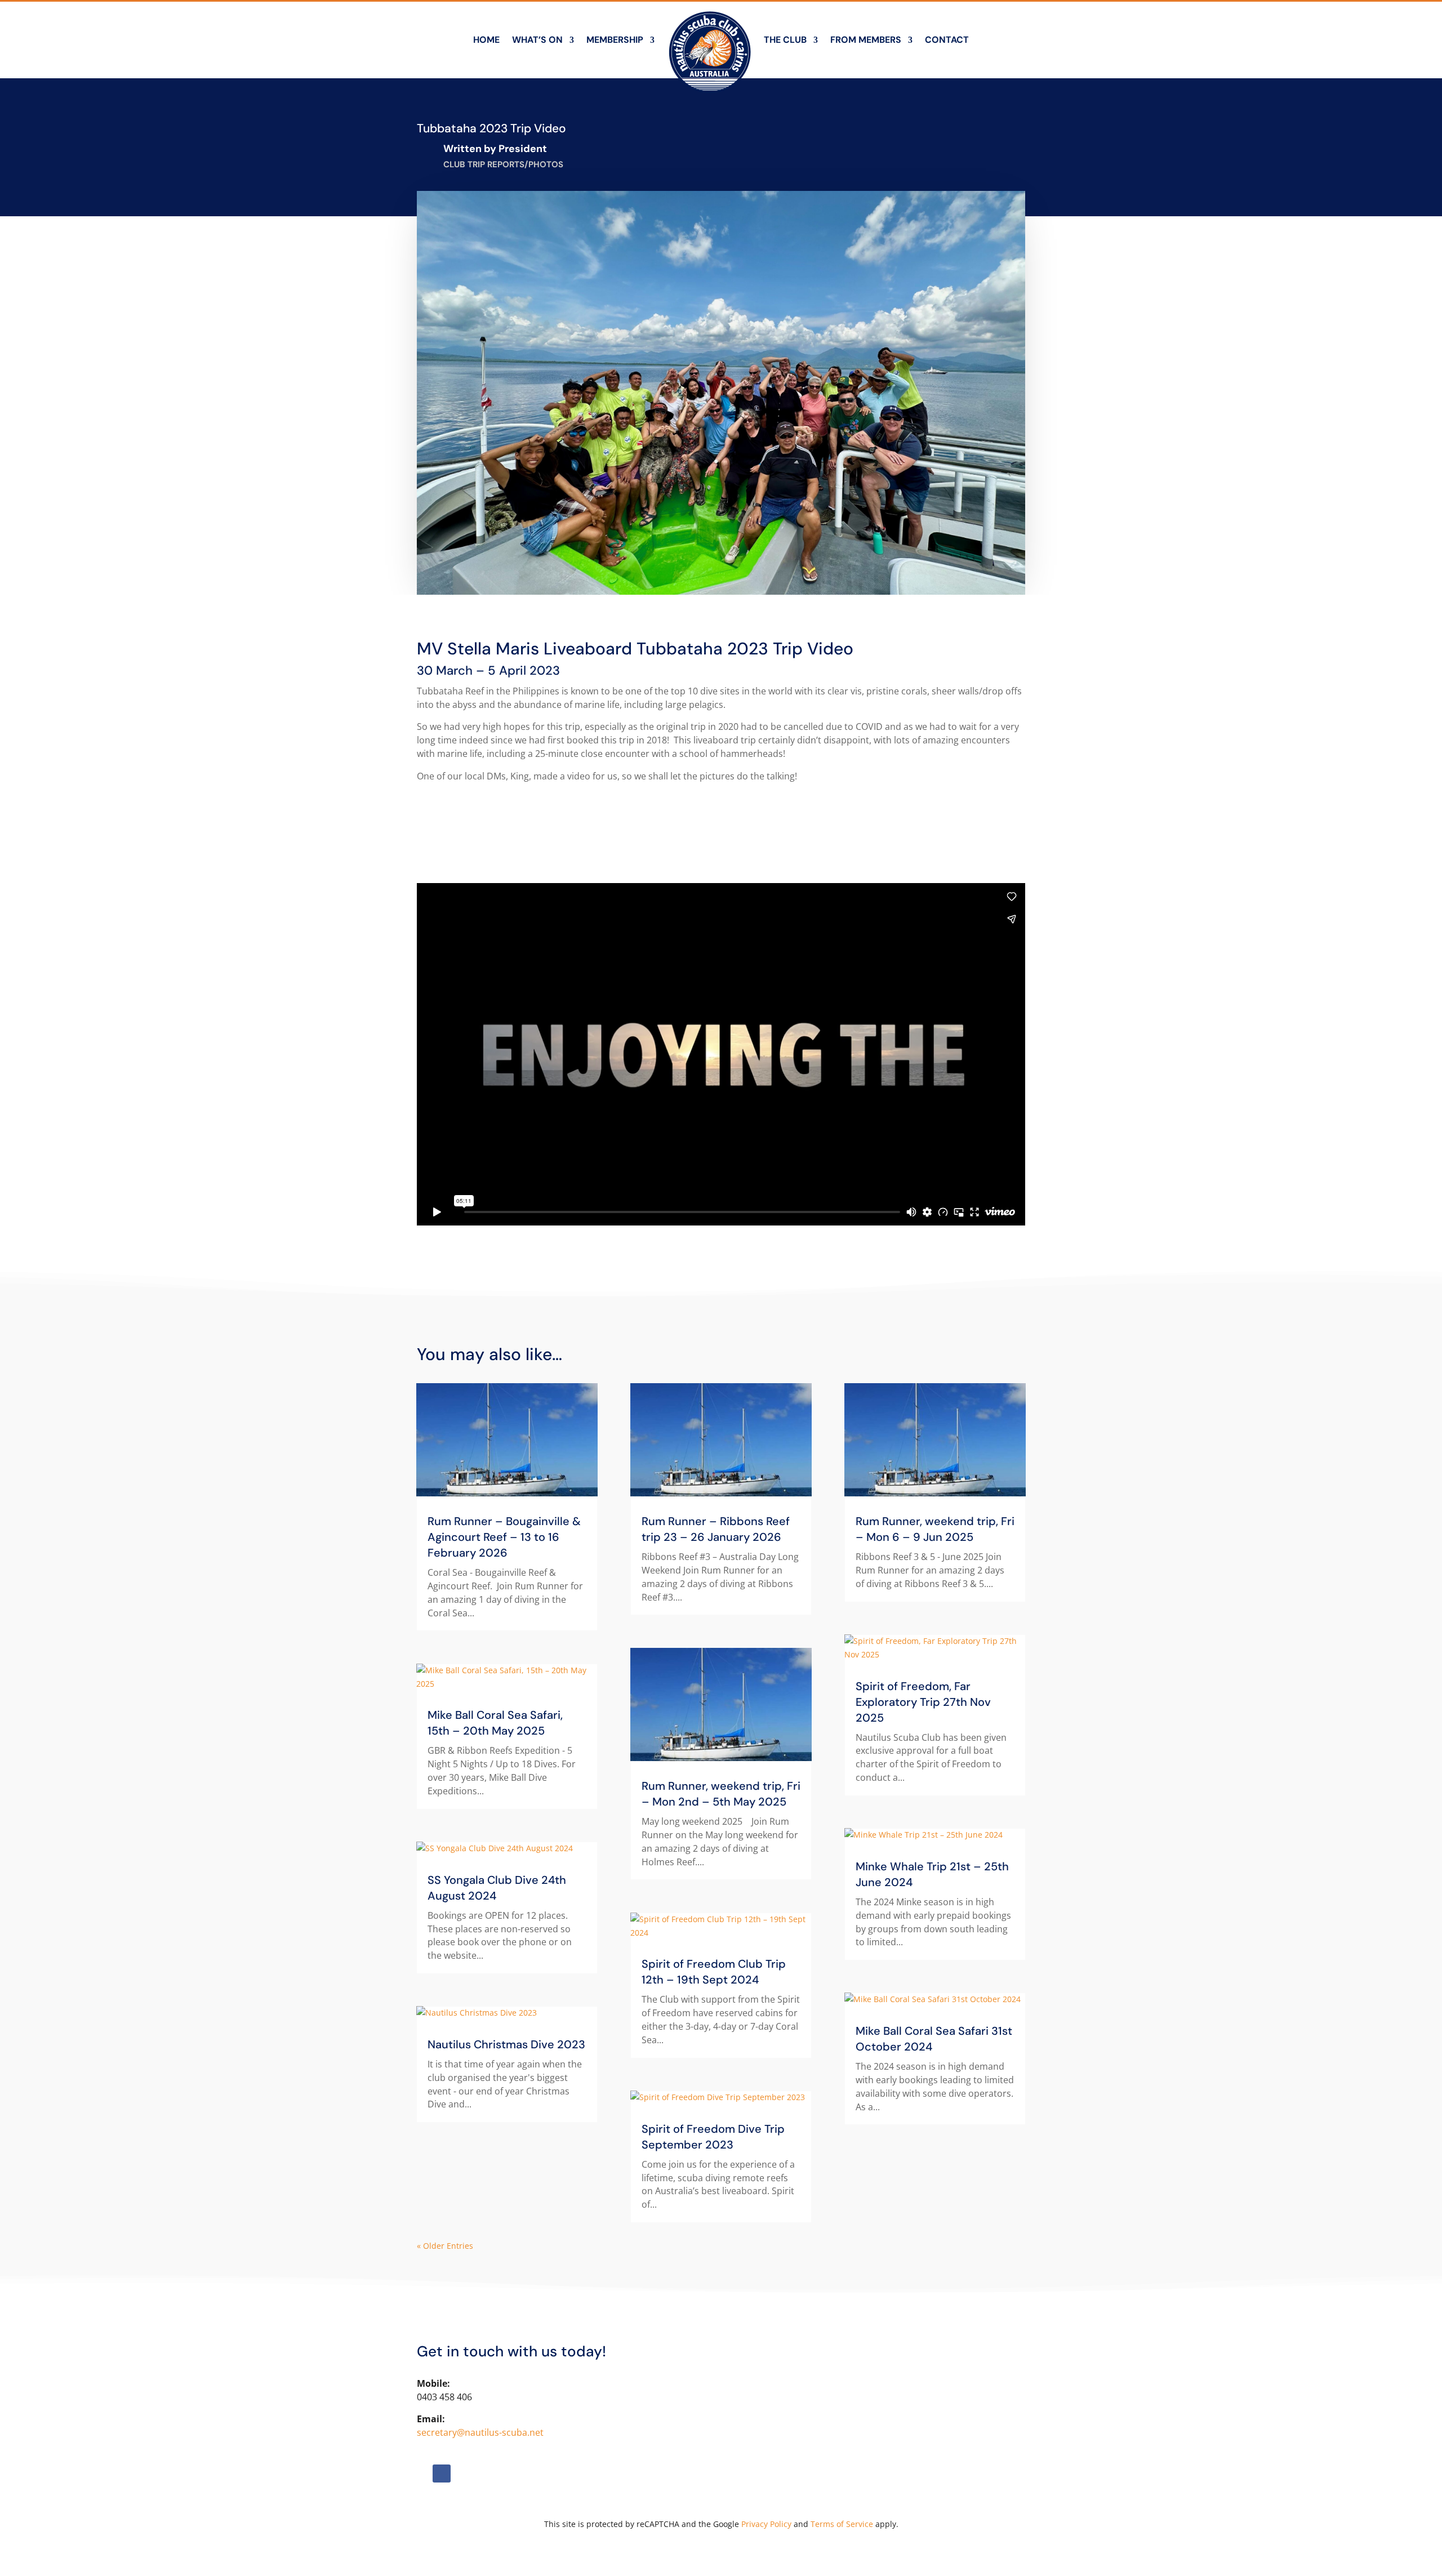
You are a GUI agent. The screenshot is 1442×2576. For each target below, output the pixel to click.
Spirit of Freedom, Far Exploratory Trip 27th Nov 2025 (923, 1702)
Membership (615, 40)
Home (486, 40)
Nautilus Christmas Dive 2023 (506, 2044)
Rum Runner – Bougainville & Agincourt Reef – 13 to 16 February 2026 (504, 1537)
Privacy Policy (766, 2524)
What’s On (537, 40)
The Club (785, 40)
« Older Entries (445, 2246)
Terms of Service (842, 2524)
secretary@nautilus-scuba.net (480, 2432)
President (523, 149)
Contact (947, 40)
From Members (866, 40)
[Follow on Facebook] (442, 2474)
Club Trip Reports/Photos (503, 164)
